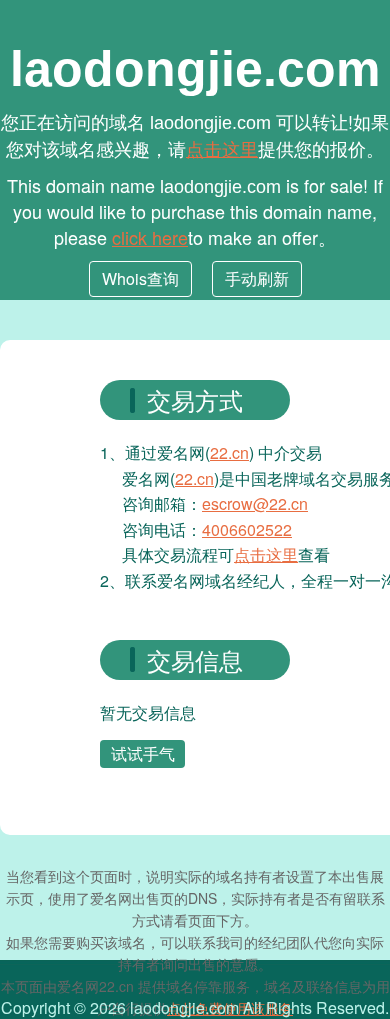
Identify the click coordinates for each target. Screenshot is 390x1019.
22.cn (229, 452)
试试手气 (143, 753)
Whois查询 (140, 278)
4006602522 (247, 529)
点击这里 (222, 148)
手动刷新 (257, 278)
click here (150, 237)
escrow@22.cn (255, 503)
